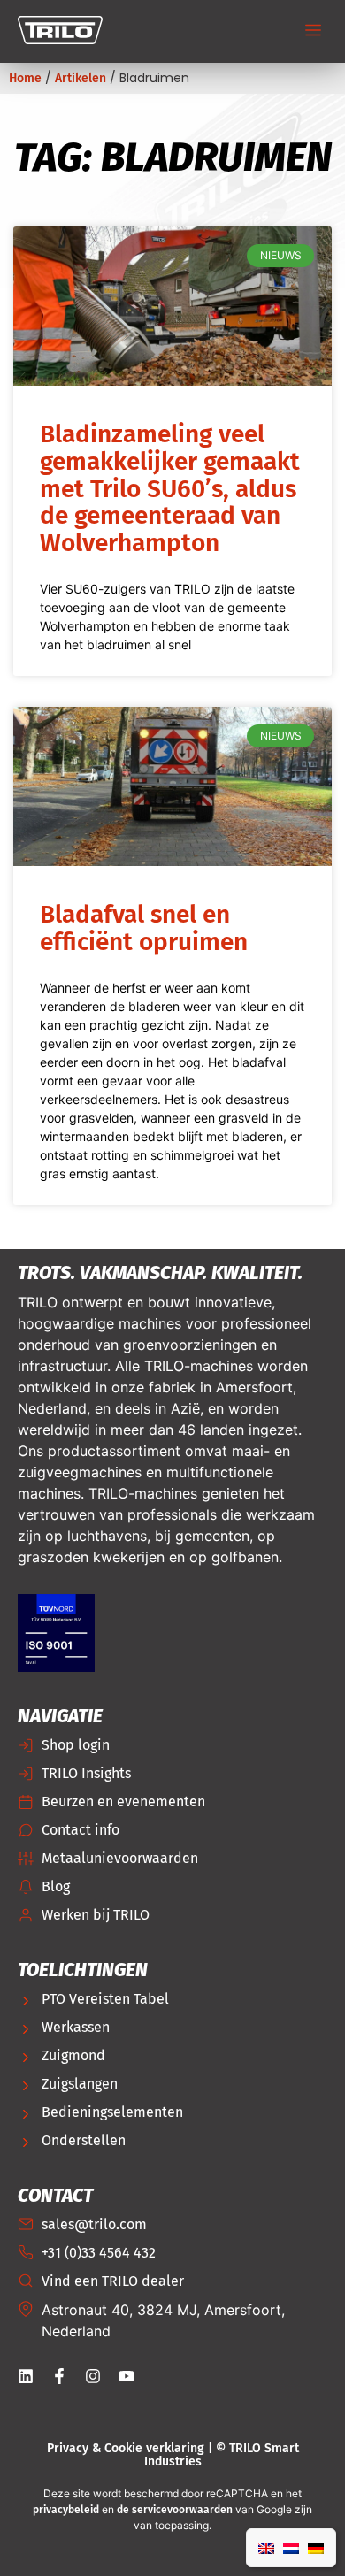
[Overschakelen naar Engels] (266, 2548)
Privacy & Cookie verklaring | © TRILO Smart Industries (173, 2455)
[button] (314, 32)
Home (25, 78)
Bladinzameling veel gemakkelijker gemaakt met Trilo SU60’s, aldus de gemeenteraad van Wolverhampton (170, 488)
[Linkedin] (26, 2376)
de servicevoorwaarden (175, 2510)
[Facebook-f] (59, 2376)
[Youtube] (126, 2376)
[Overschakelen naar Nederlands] (291, 2548)
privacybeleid (66, 2510)
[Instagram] (93, 2376)
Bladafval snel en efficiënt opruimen (144, 928)
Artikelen (80, 78)
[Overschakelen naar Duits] (316, 2548)
